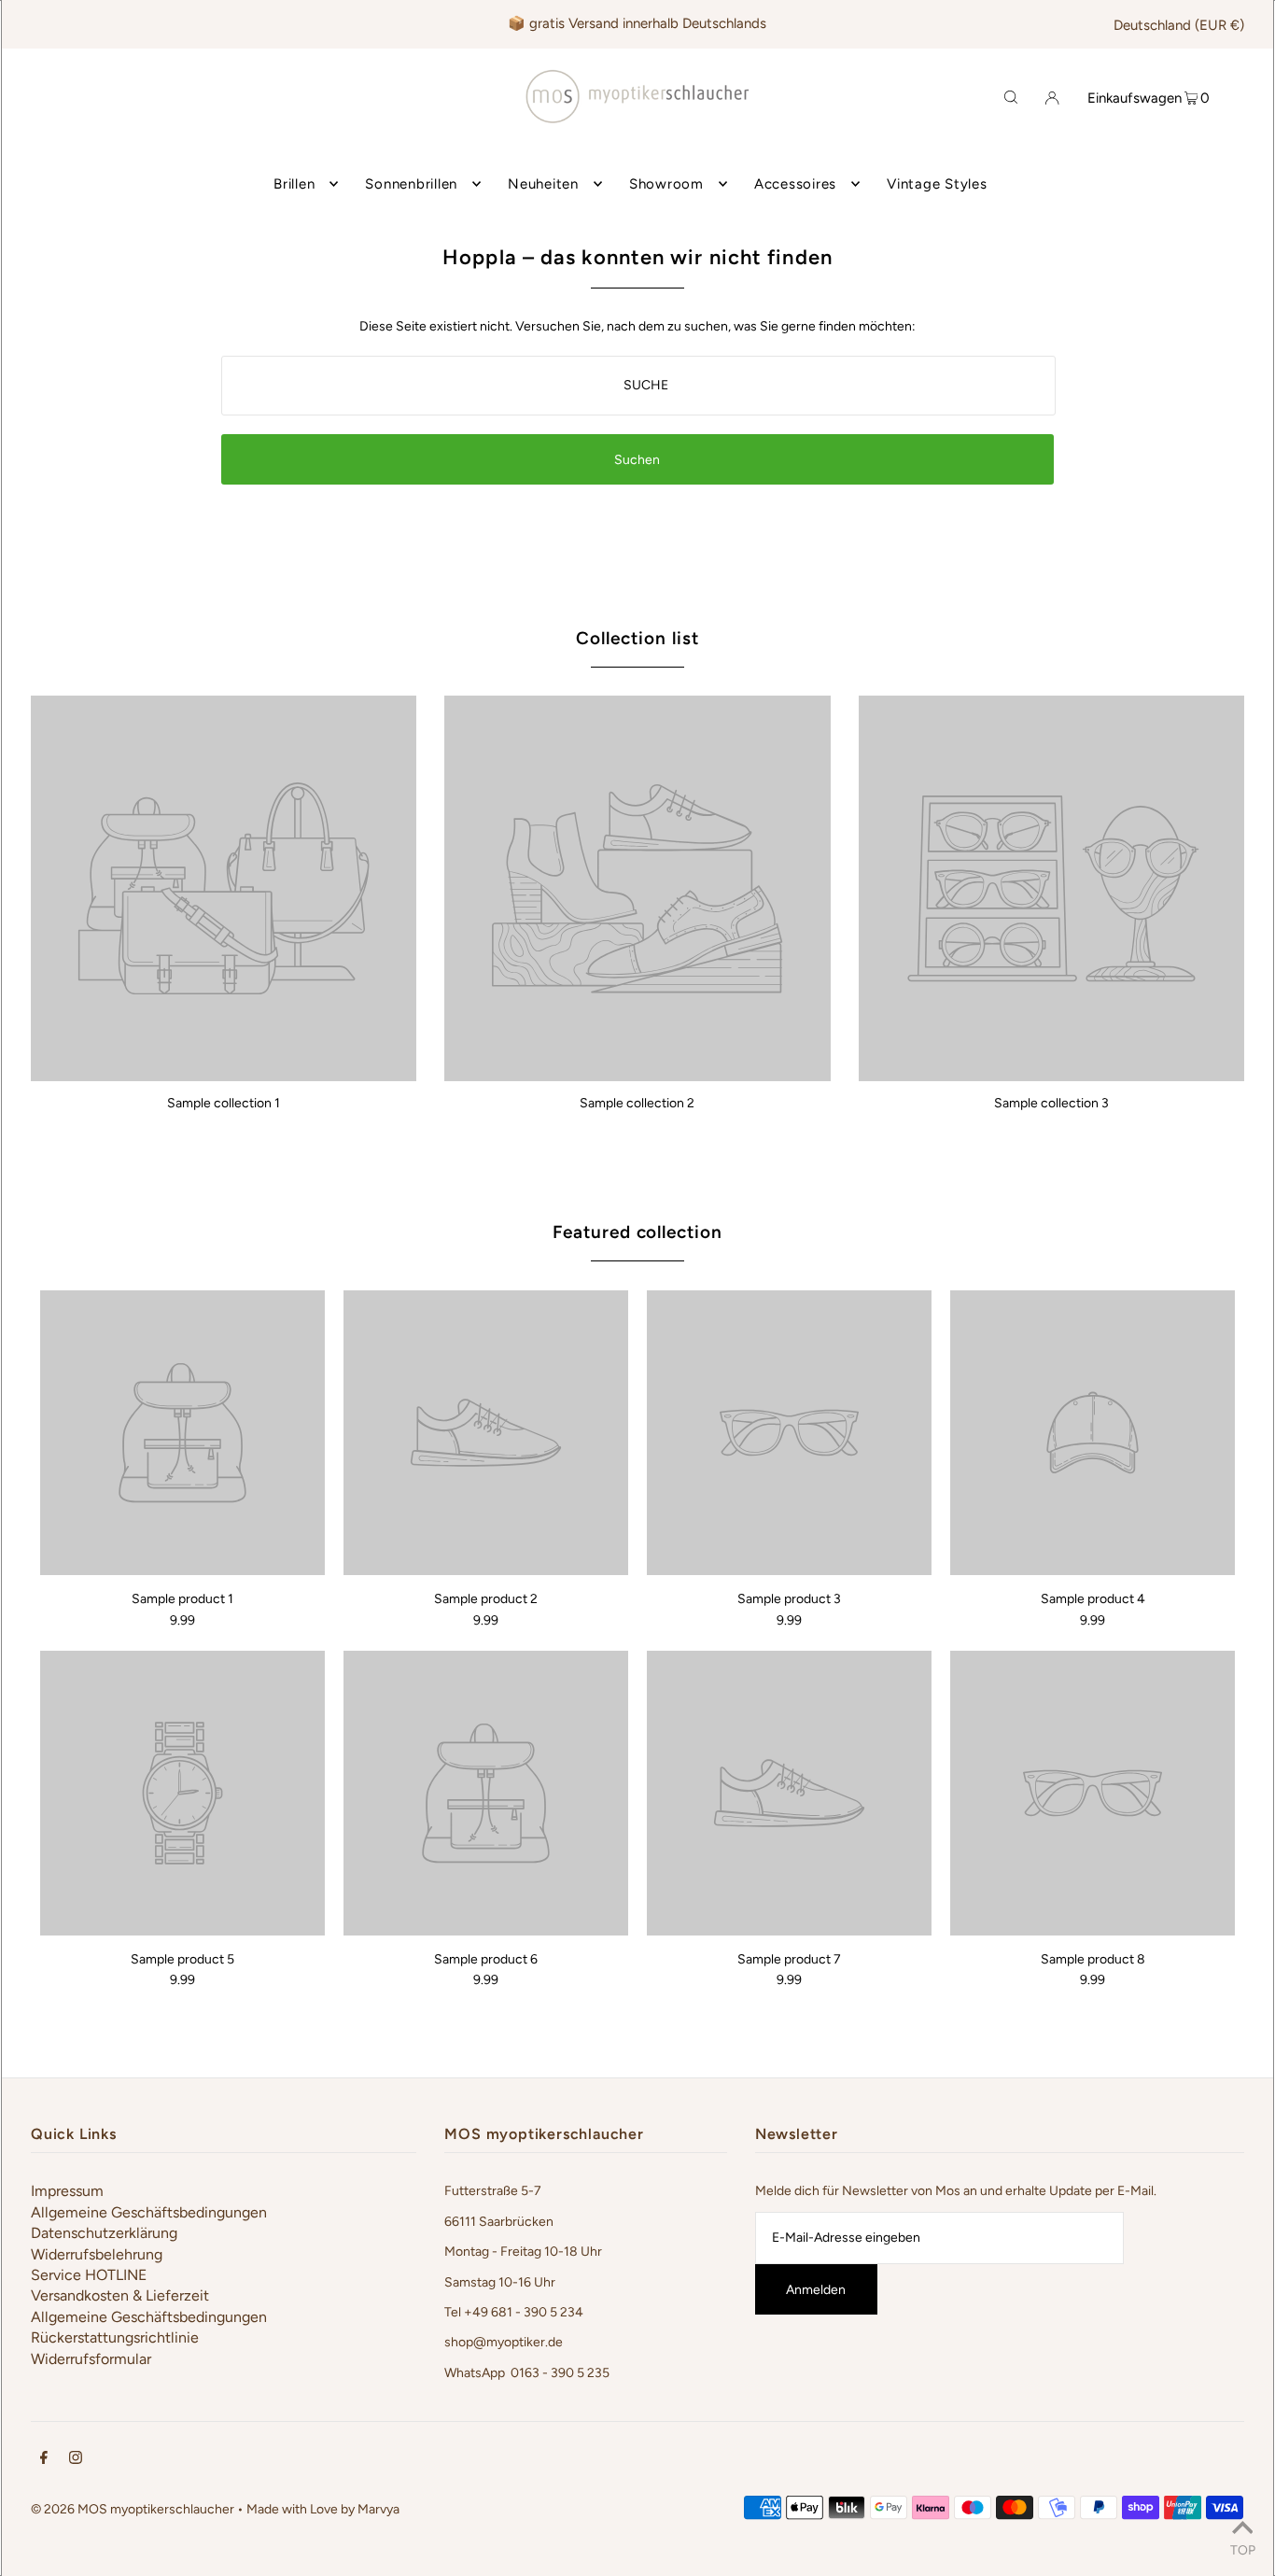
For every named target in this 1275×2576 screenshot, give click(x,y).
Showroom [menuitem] (666, 184)
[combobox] (638, 386)
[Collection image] (224, 1074)
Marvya (378, 2509)
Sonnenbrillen (411, 184)
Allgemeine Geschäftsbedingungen (149, 2212)
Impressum (67, 2191)
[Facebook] (44, 2460)
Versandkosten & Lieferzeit (120, 2295)
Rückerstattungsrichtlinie (115, 2337)
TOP (1243, 2550)
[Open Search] (1011, 96)
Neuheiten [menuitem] (543, 184)
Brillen (294, 184)
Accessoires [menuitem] (795, 184)
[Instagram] (76, 2460)
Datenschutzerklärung (104, 2233)
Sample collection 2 (637, 1103)
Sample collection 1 (224, 1103)
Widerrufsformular (91, 2359)
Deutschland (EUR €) (1179, 25)
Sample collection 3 (1051, 1103)
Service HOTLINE (89, 2275)
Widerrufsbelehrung (97, 2254)
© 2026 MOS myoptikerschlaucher (133, 2509)
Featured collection (637, 1232)
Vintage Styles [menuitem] (937, 184)
